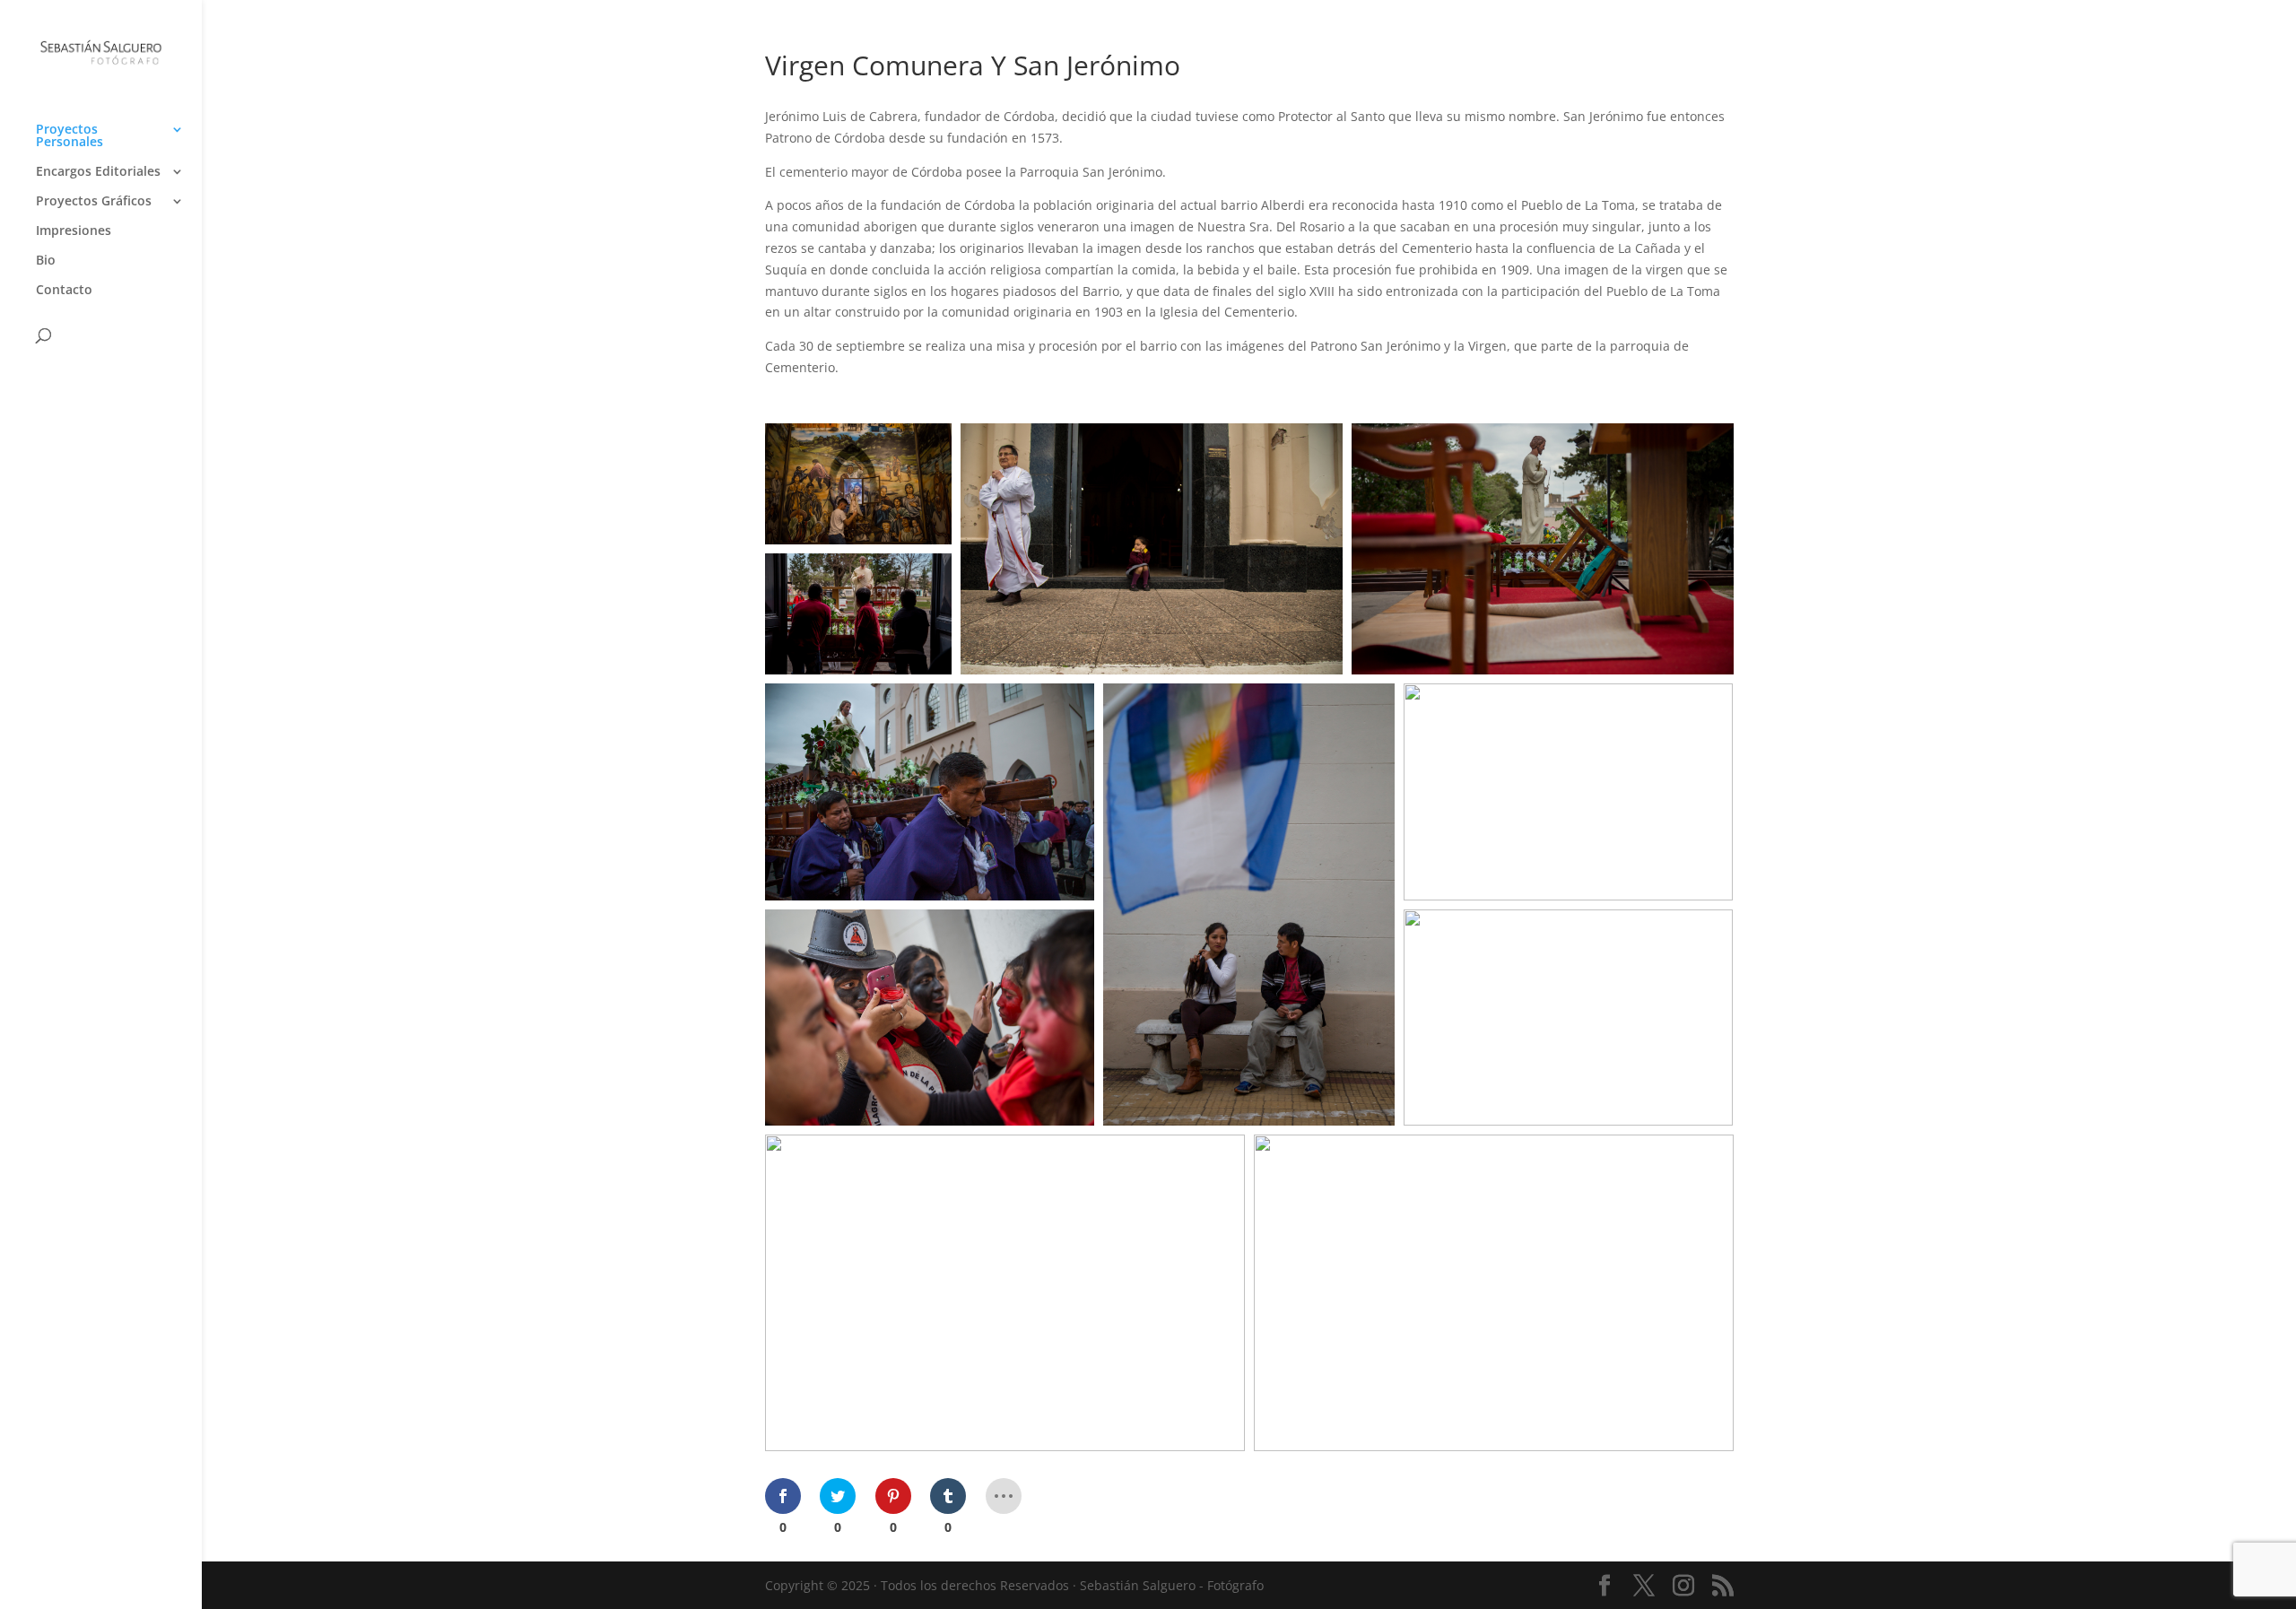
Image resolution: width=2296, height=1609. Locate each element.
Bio (46, 261)
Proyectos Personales (70, 136)
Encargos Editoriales (98, 172)
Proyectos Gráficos (94, 202)
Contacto (64, 291)
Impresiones (74, 231)
